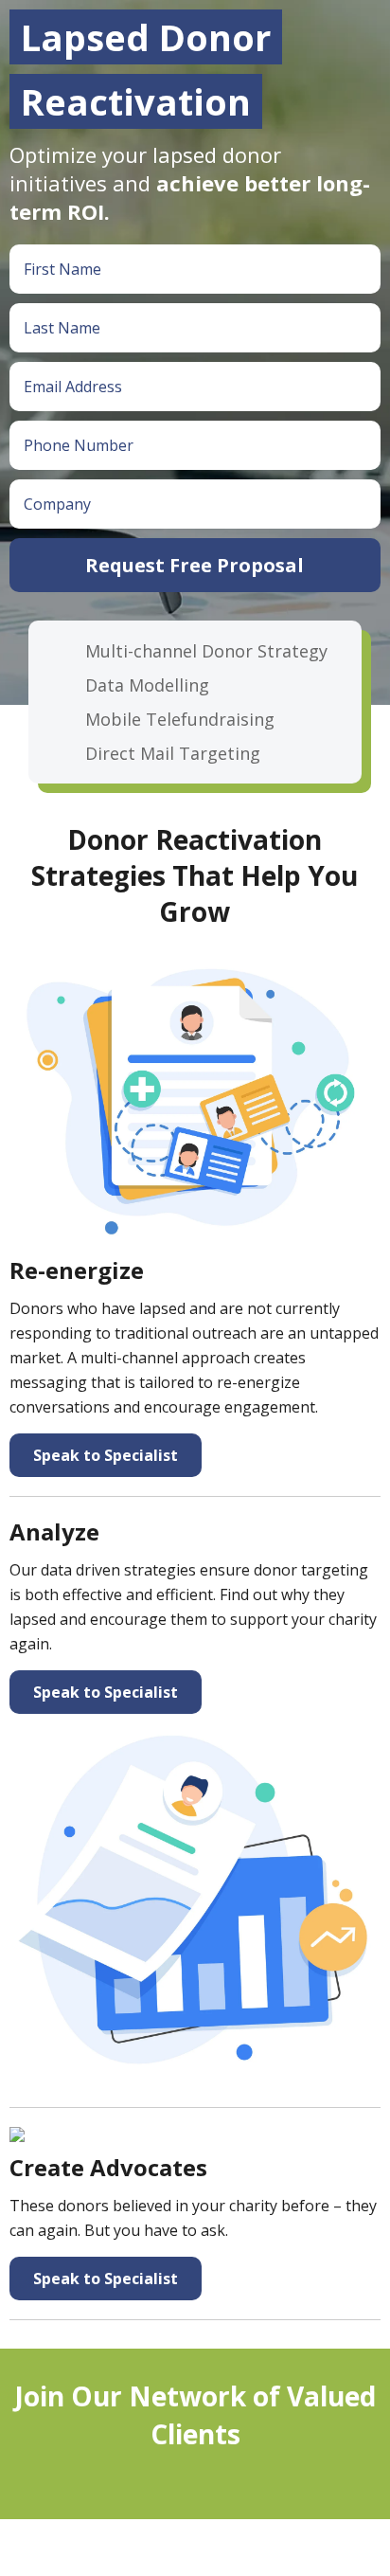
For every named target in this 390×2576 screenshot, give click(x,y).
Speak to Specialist (106, 1455)
